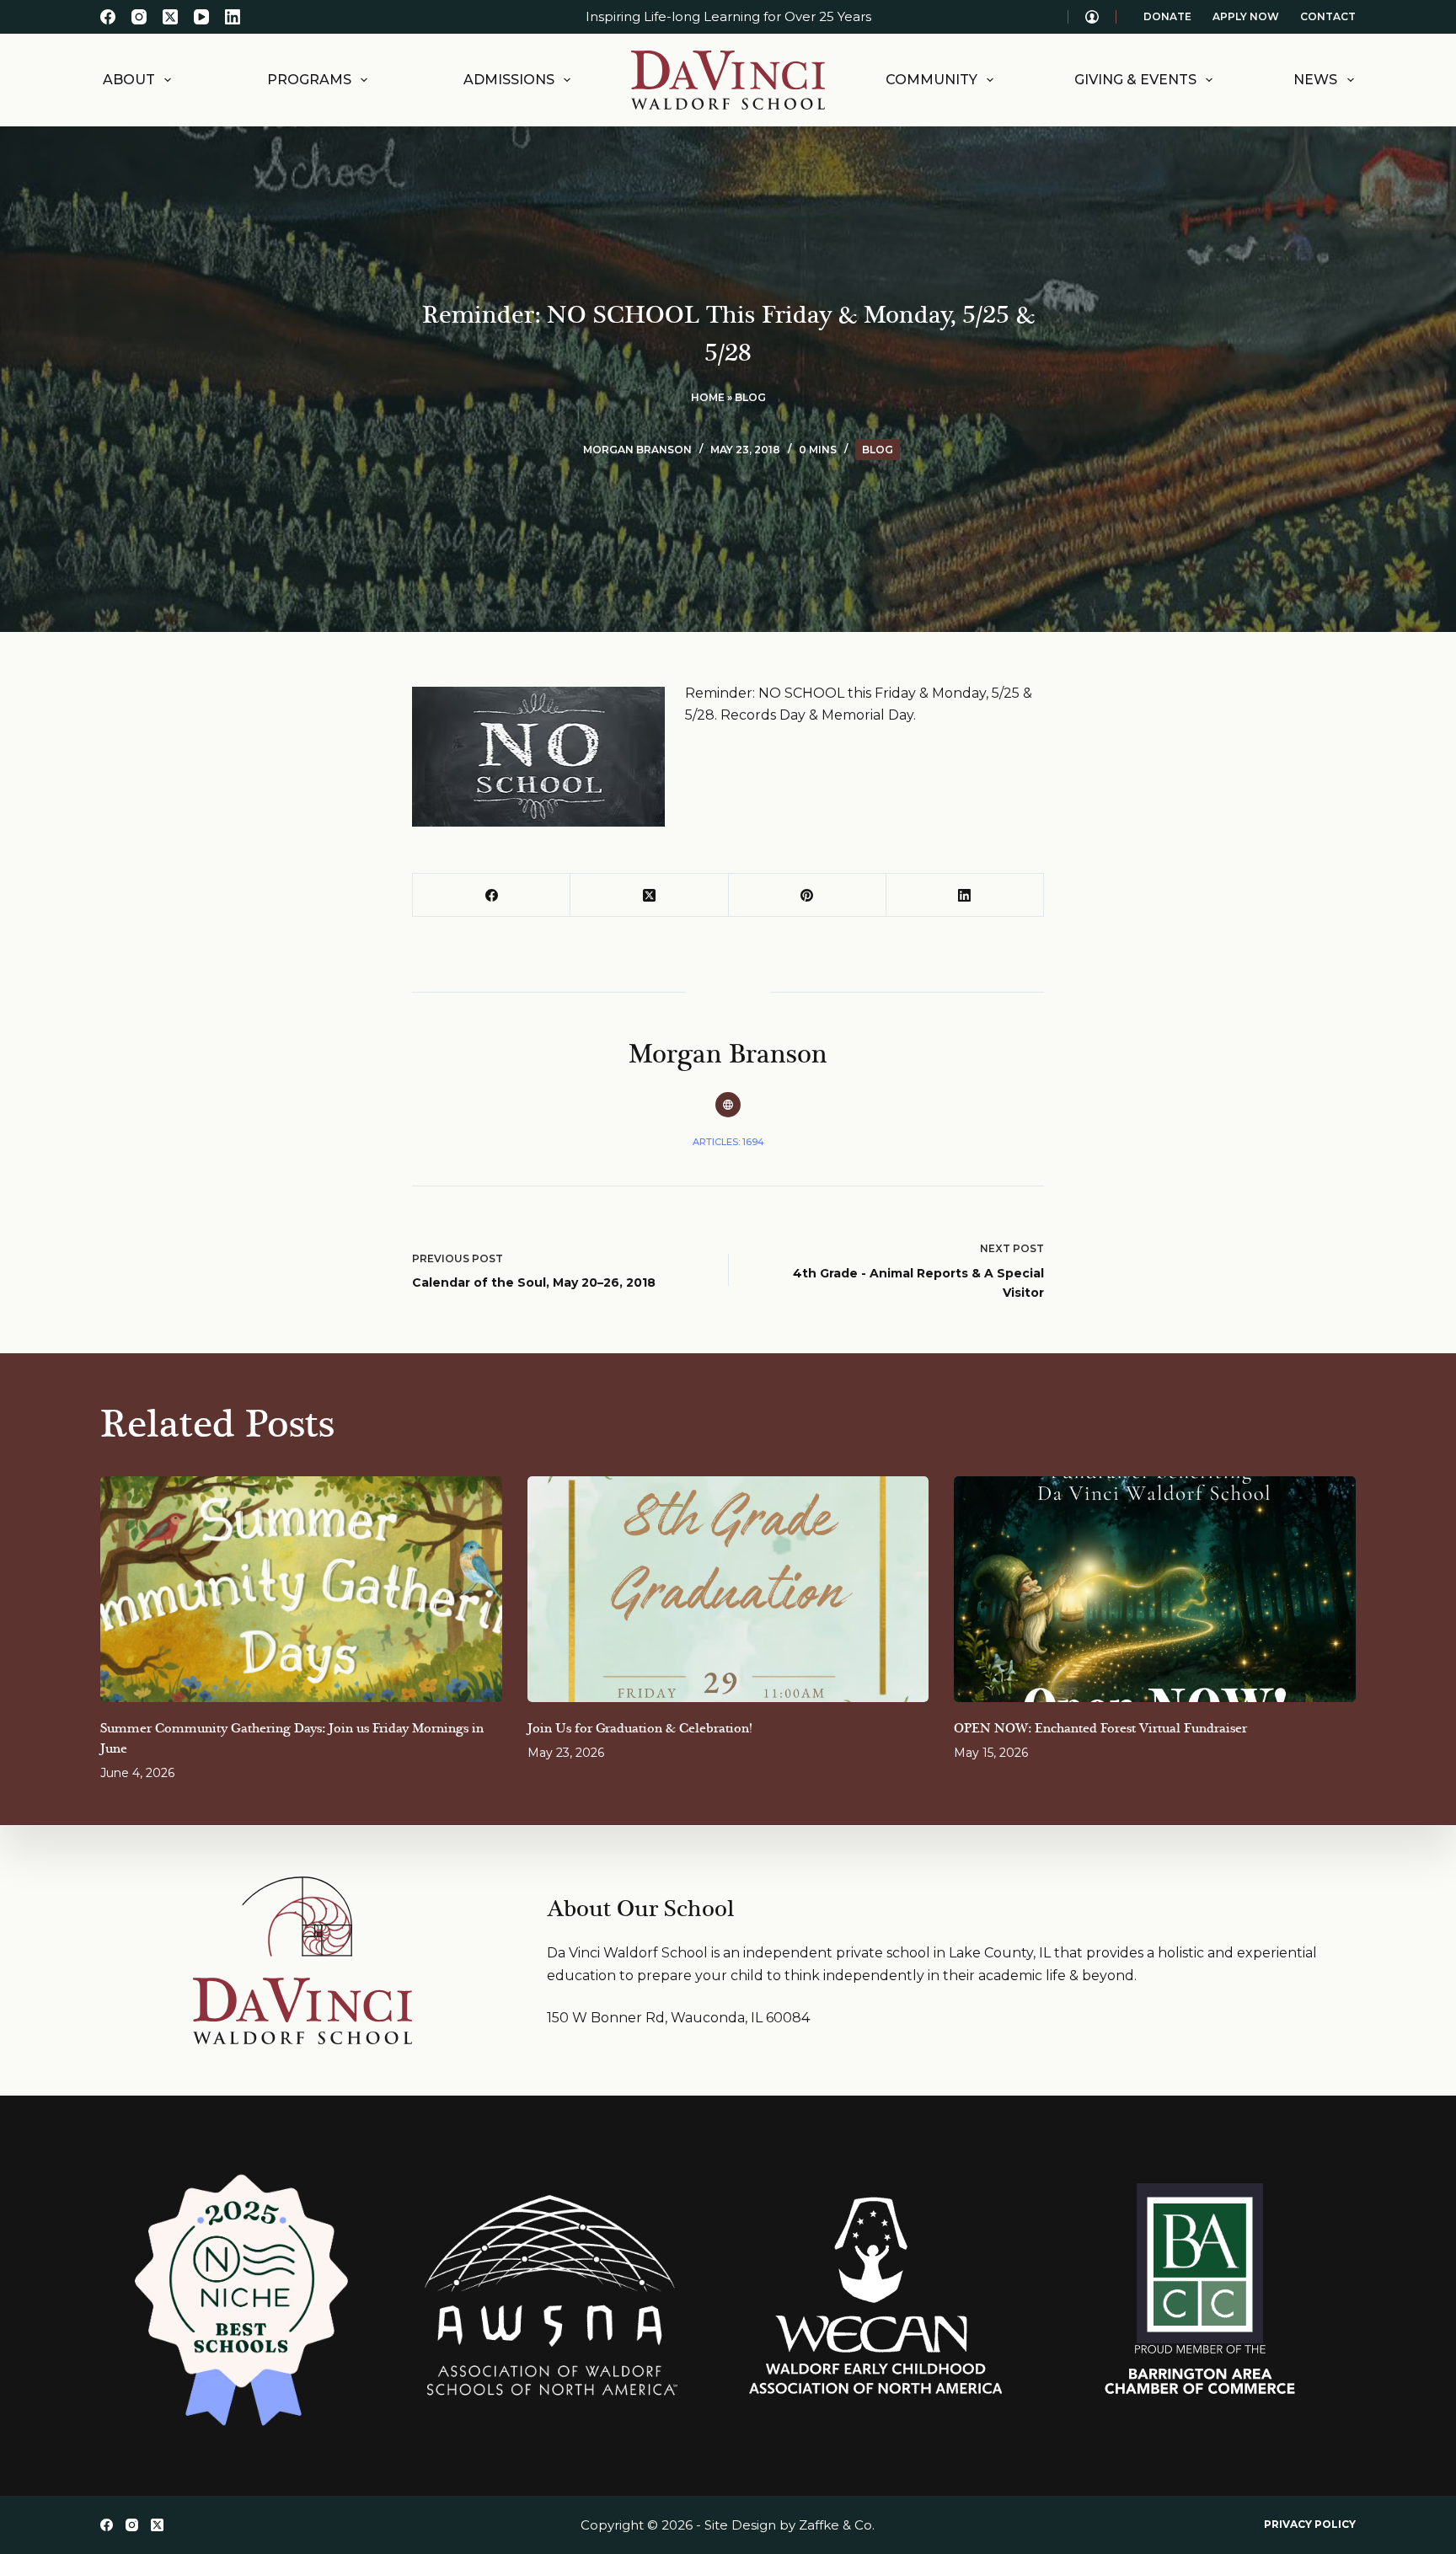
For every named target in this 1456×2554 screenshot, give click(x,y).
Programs (309, 80)
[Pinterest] (808, 895)
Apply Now (1246, 16)
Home (708, 397)
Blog (750, 397)
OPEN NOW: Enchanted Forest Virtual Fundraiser (1100, 1729)
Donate (1167, 16)
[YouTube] (201, 17)
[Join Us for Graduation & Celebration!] (728, 1589)
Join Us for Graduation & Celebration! (640, 1729)
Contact (1328, 16)
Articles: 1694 (728, 1142)
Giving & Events (1135, 80)
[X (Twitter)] (170, 17)
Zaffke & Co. (837, 2525)
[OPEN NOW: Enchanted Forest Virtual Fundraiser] (1155, 1589)
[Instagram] (139, 17)
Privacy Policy (1310, 2524)
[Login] (1092, 17)
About (129, 80)
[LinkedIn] (233, 17)
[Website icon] (728, 1105)
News (1315, 80)
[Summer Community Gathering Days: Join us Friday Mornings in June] (301, 1589)
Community (931, 80)
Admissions (509, 80)
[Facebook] (108, 17)
